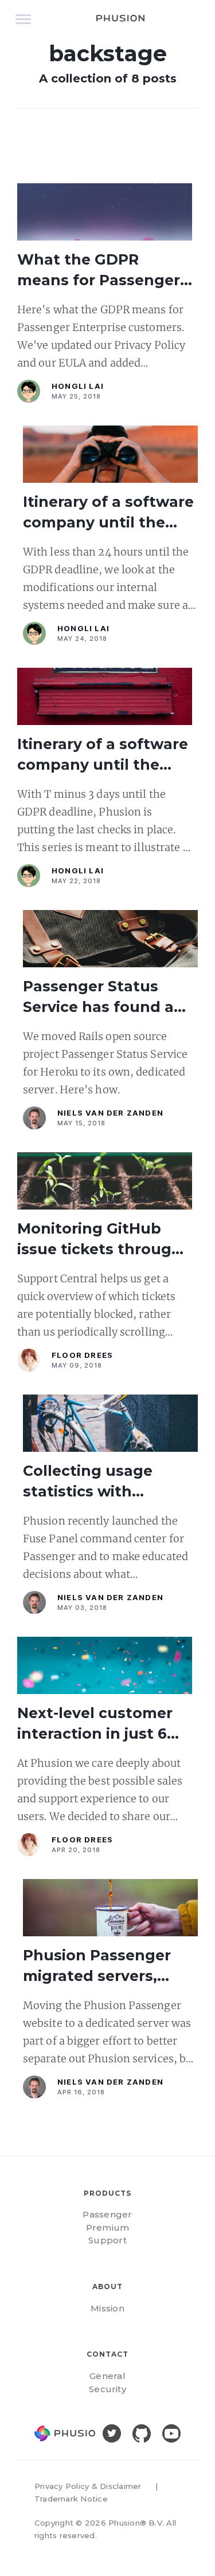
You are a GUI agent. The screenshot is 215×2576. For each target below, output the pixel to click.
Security (107, 2389)
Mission (107, 2308)
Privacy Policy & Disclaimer (88, 2486)
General (107, 2376)
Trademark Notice (71, 2499)
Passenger (107, 2214)
